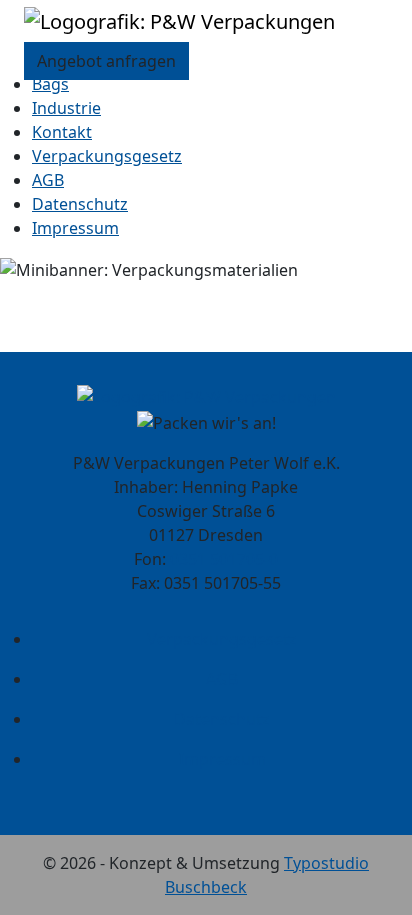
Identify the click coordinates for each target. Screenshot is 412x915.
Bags (50, 84)
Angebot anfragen (106, 61)
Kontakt (62, 132)
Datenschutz (80, 204)
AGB (48, 180)
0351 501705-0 (224, 559)
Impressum (75, 228)
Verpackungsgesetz (107, 156)
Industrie (66, 108)
